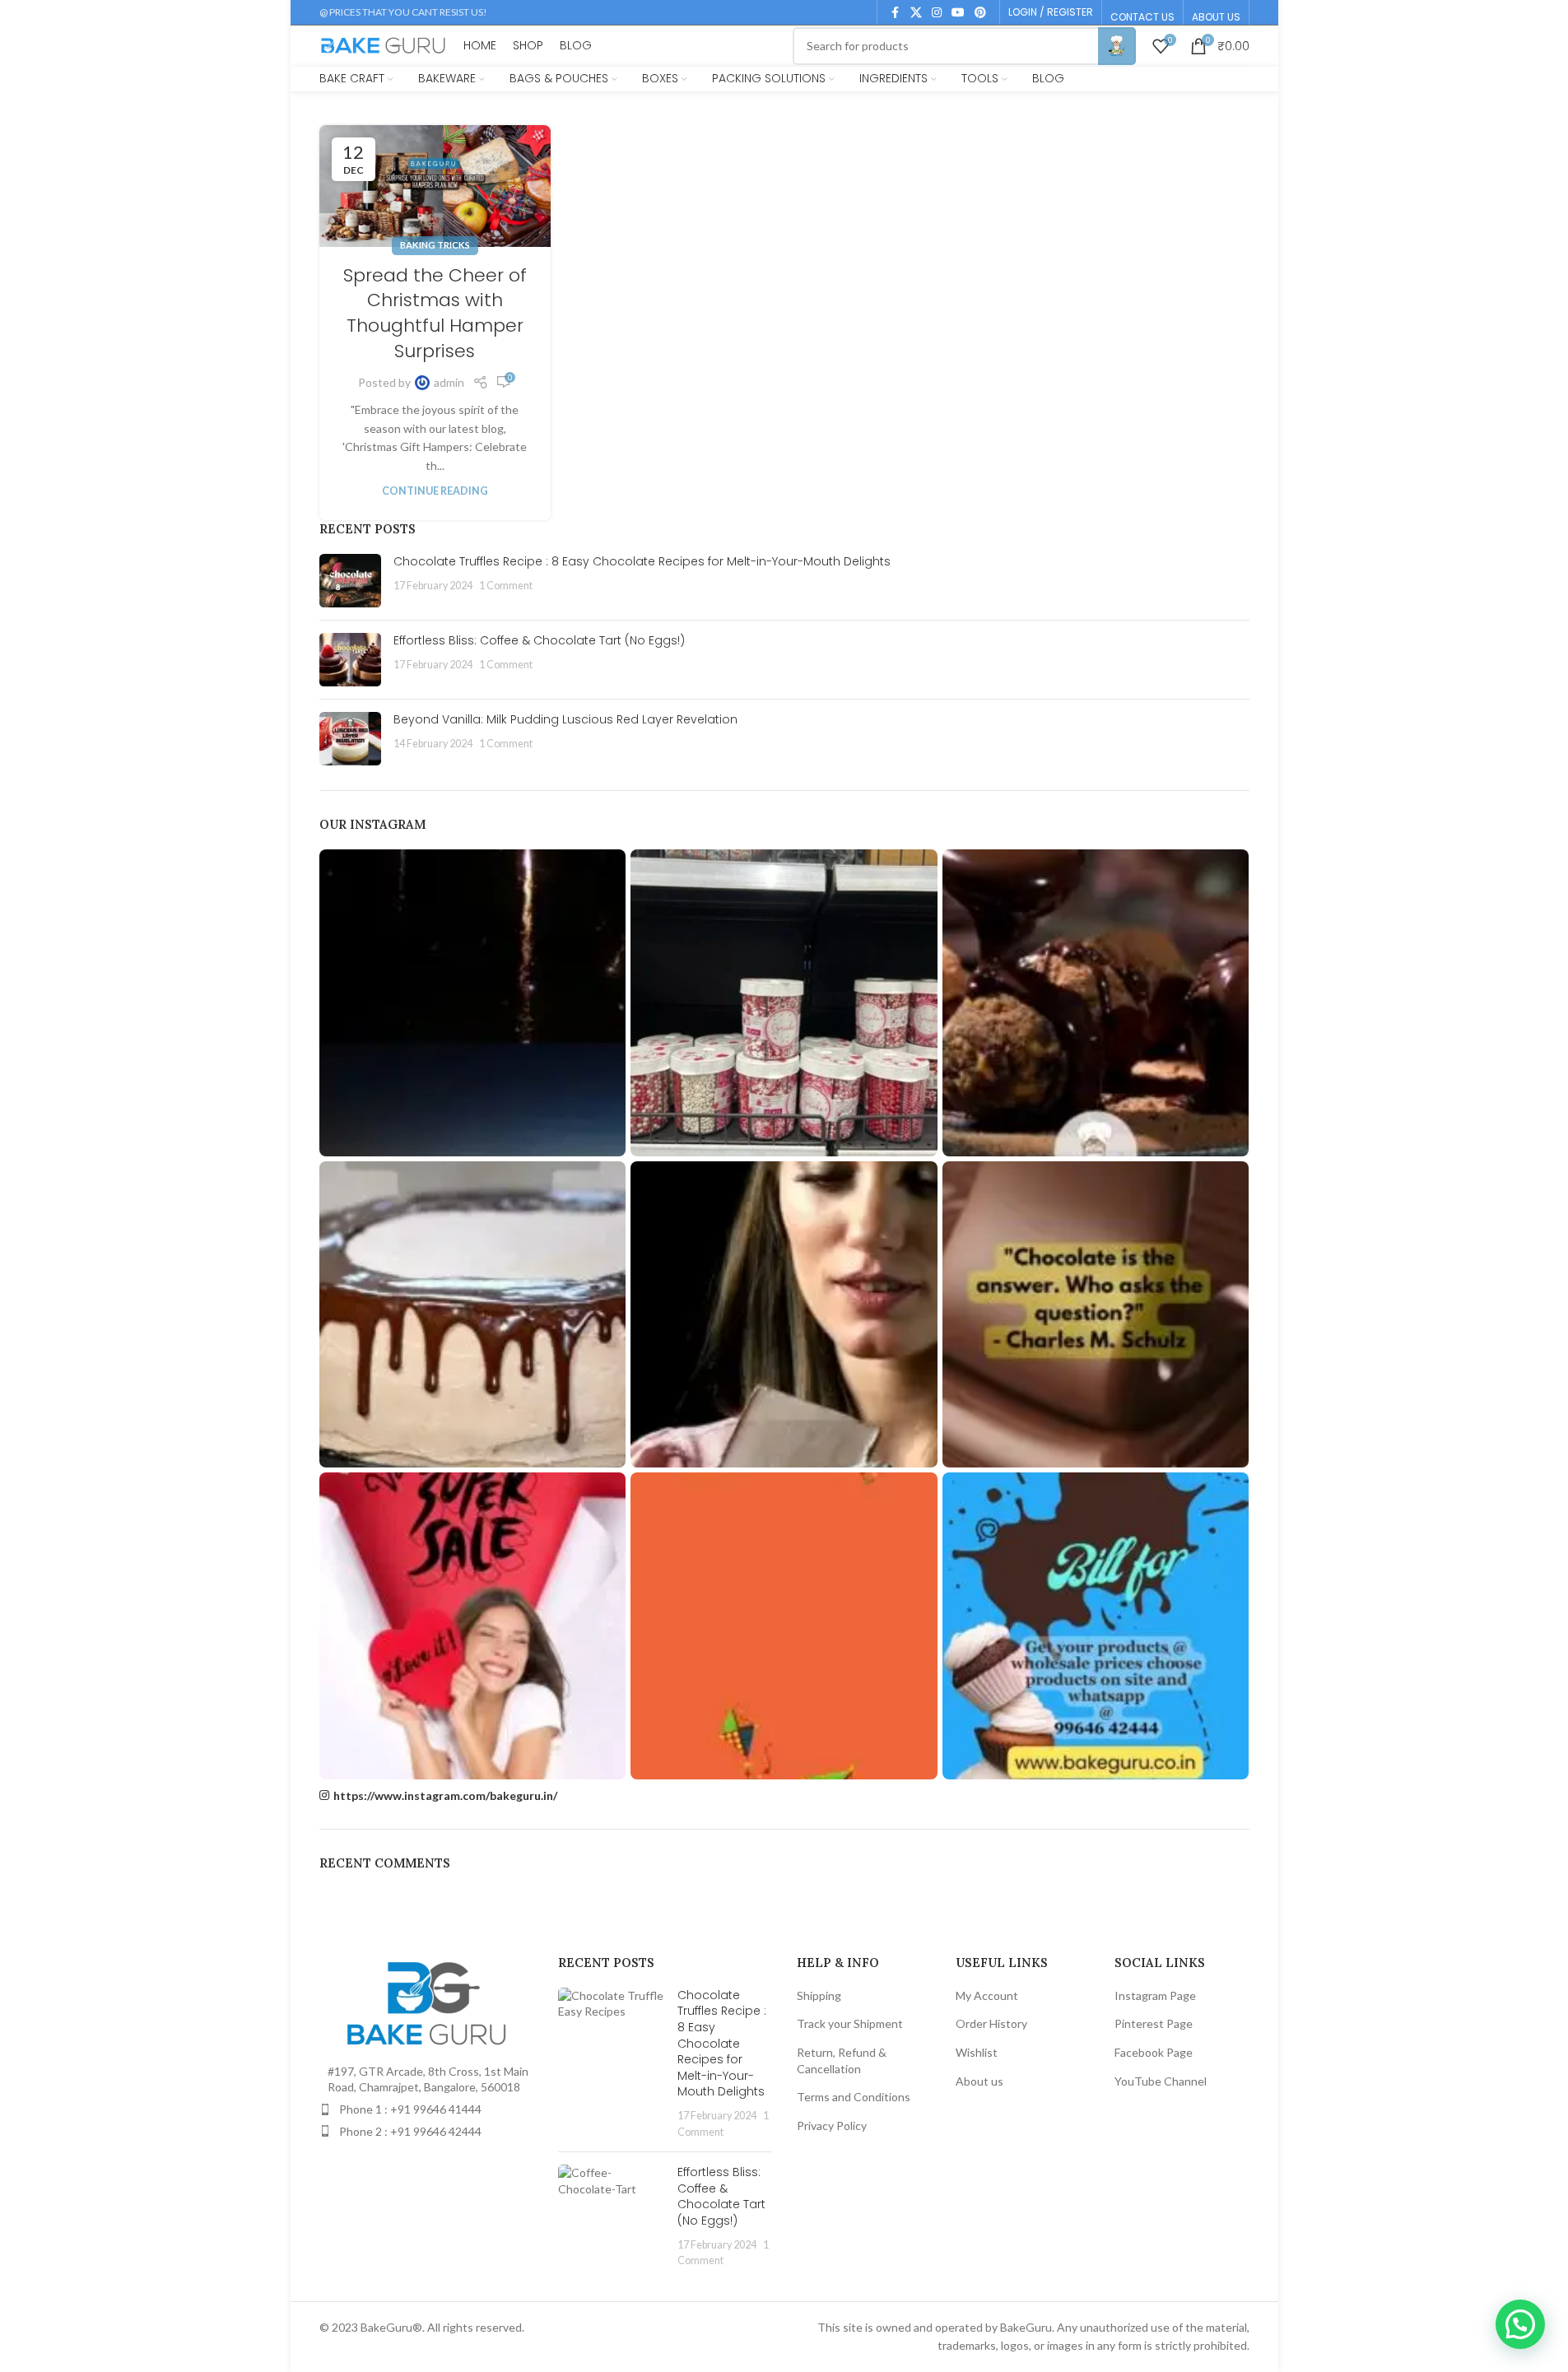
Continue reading (435, 491)
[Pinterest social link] (980, 13)
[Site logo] (384, 44)
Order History (991, 2023)
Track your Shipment (850, 2023)
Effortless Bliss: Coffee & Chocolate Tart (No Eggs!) (539, 640)
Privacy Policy (832, 2125)
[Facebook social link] (896, 13)
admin (449, 382)
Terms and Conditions (854, 2097)
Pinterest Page (1154, 2023)
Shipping (819, 1995)
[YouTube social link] (958, 13)
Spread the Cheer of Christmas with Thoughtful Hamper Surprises (435, 313)
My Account (987, 1995)
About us (979, 2081)
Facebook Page (1154, 2052)
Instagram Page (1155, 1995)
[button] (1520, 2324)
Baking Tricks (435, 245)
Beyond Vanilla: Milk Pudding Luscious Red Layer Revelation (567, 719)
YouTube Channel (1161, 2081)
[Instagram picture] (473, 1003)
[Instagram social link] (937, 13)
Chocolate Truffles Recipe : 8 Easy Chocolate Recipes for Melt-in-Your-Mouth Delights (644, 561)
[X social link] (916, 13)
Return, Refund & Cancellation (842, 2060)
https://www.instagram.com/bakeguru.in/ (445, 1795)
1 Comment (506, 586)
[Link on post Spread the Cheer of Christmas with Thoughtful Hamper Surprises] (435, 186)
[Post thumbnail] (350, 581)
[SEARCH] (1117, 46)
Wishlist (977, 2052)
